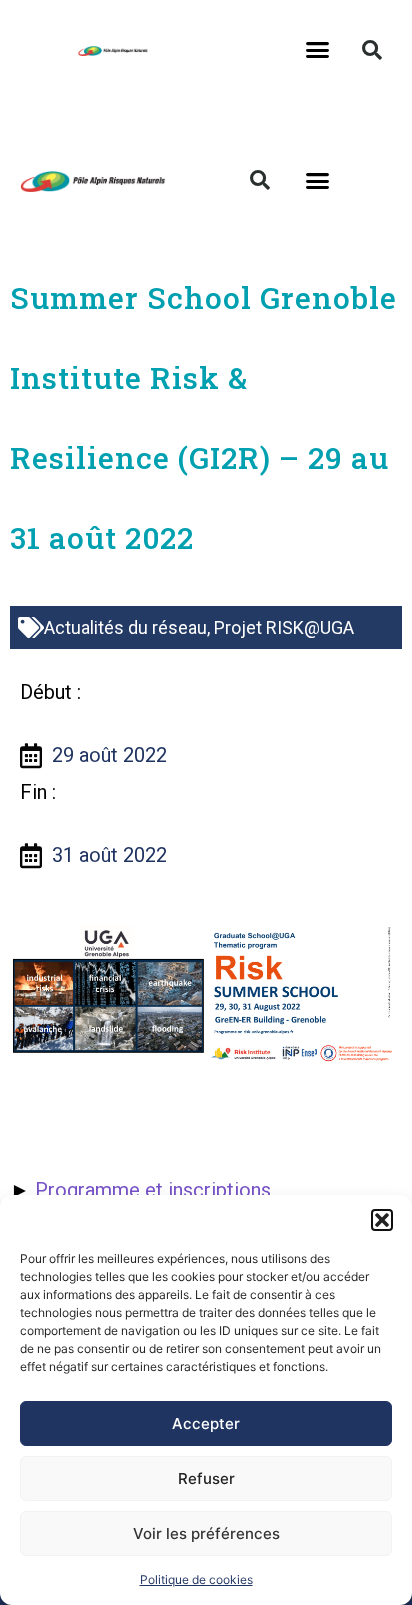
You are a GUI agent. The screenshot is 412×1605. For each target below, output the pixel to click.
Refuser (206, 1478)
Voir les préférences (206, 1533)
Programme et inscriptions (153, 1190)
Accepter (206, 1423)
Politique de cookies (196, 1579)
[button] (382, 1220)
